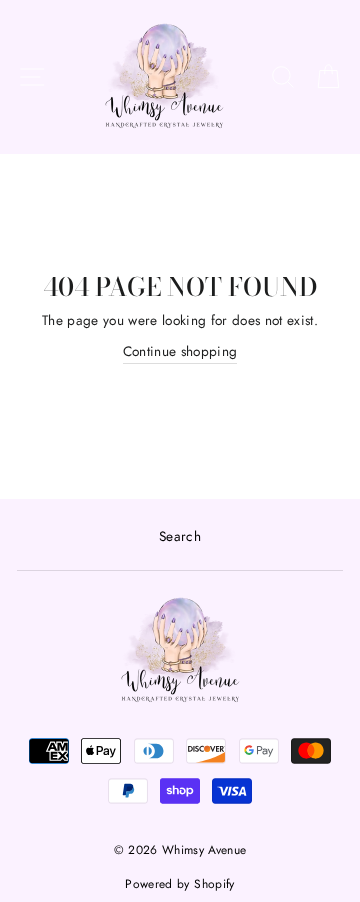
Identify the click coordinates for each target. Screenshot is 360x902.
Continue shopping (180, 351)
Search (180, 536)
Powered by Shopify (179, 884)
